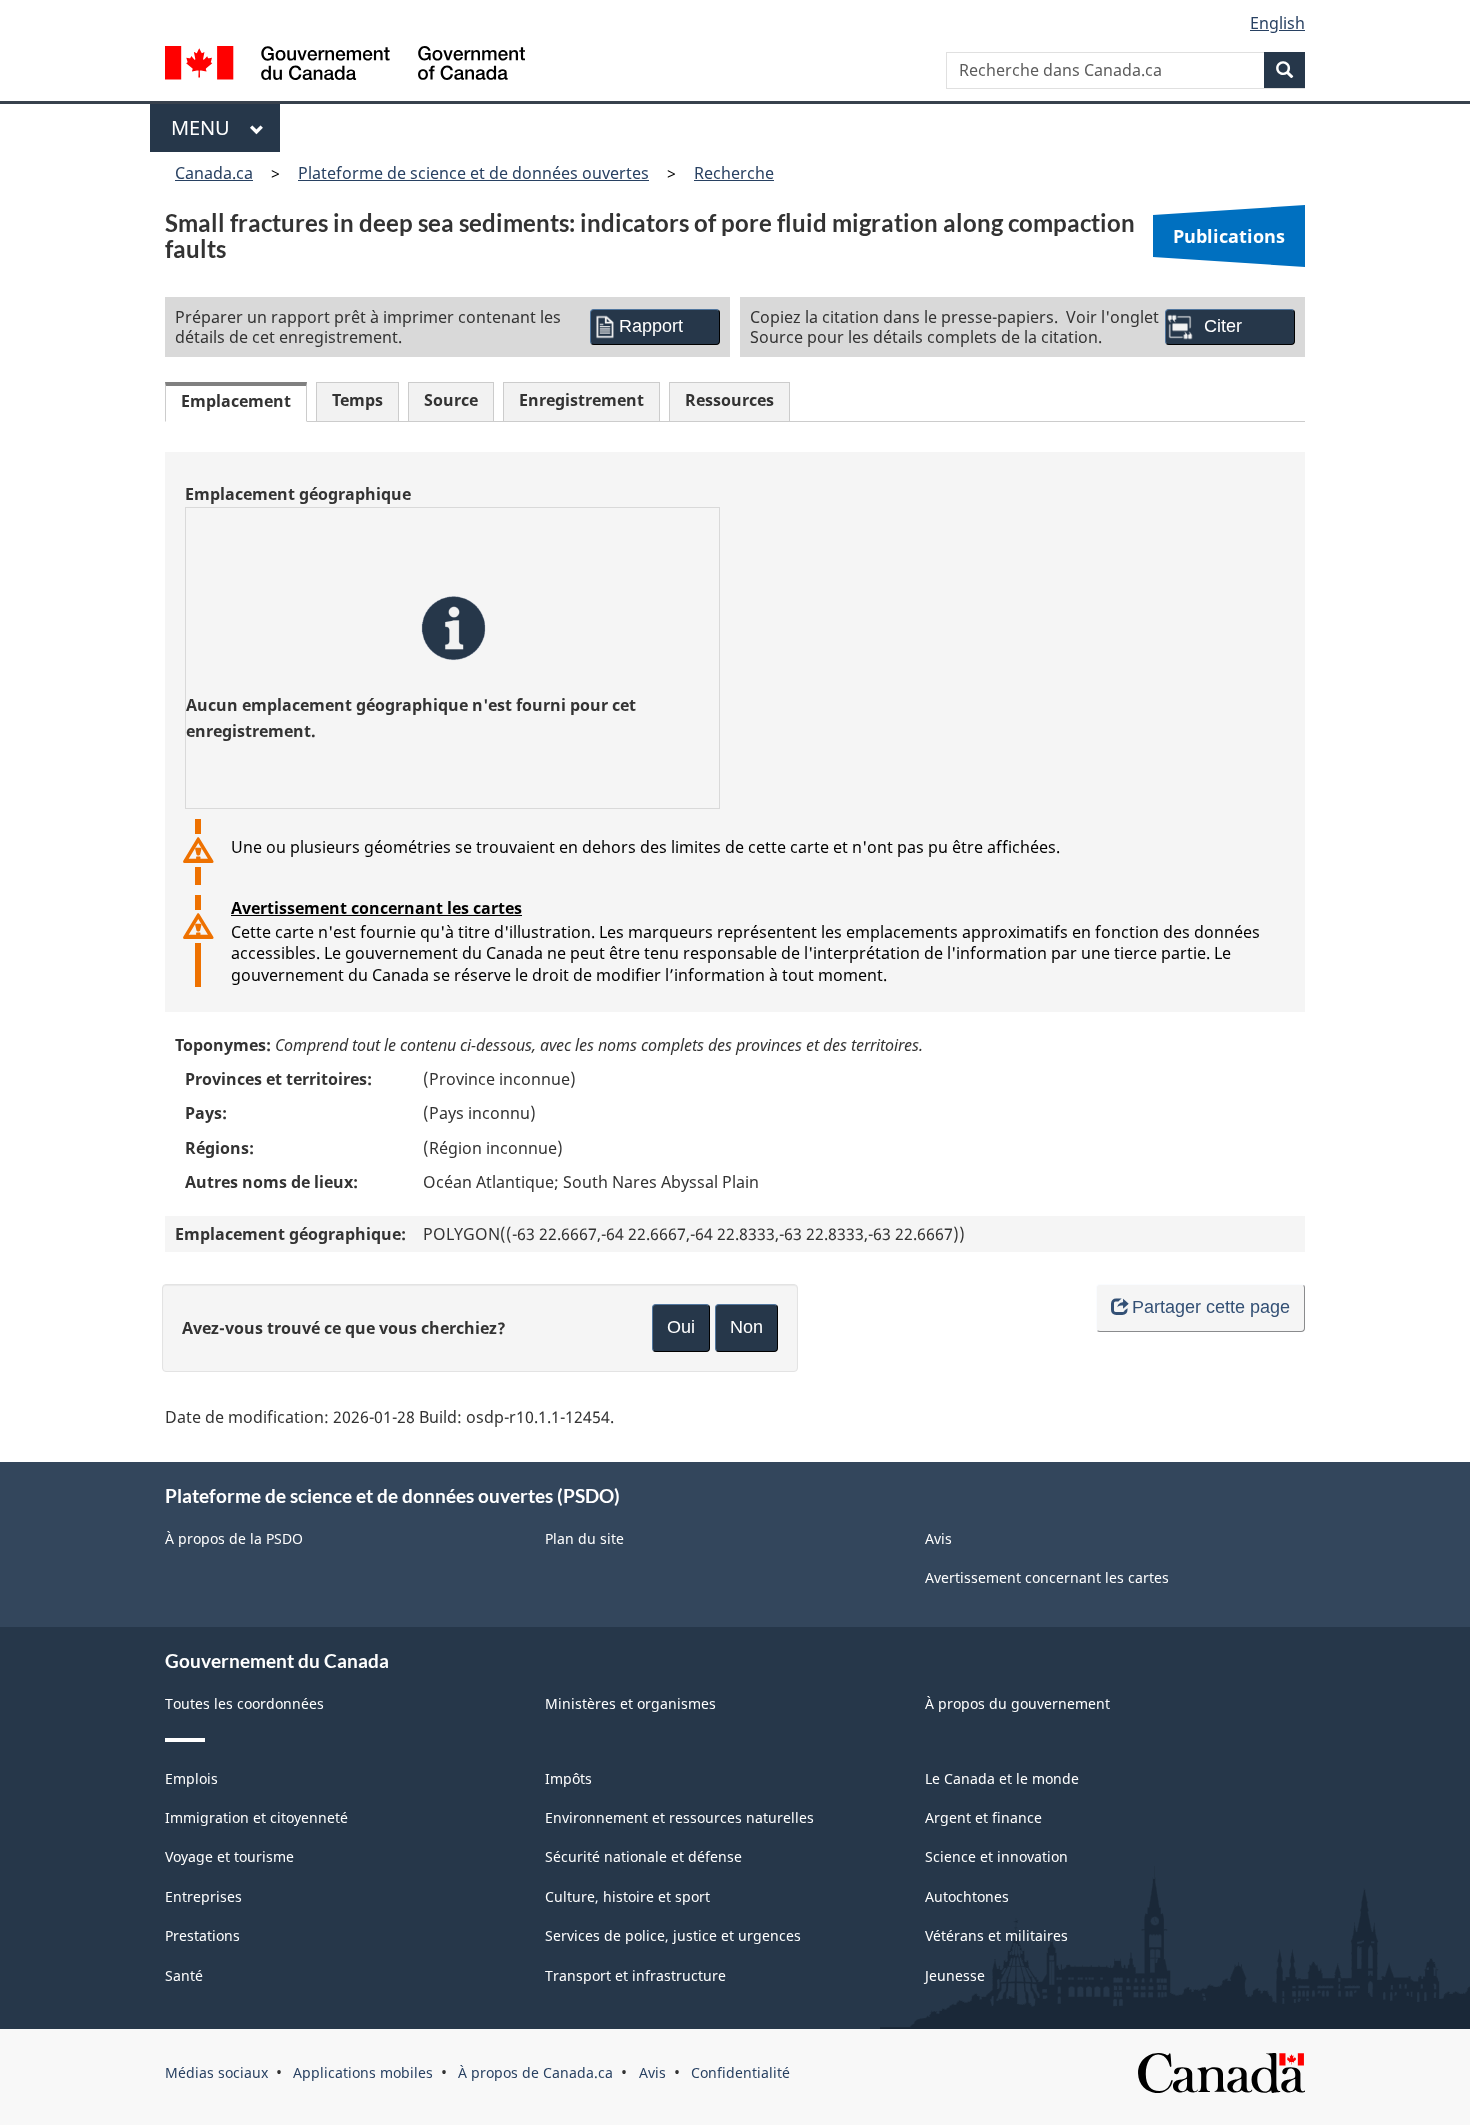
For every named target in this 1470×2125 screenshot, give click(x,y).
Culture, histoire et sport (627, 1896)
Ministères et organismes (630, 1703)
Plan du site (584, 1538)
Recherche (734, 173)
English (1277, 23)
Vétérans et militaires (996, 1935)
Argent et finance (983, 1817)
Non (746, 1327)
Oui (681, 1327)
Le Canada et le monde (1002, 1778)
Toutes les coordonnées (244, 1703)
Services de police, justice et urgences (673, 1935)
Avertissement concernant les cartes (376, 908)
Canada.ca (214, 173)
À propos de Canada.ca (535, 2072)
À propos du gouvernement (1017, 1703)
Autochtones (967, 1896)
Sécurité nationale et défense (643, 1856)
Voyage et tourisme (229, 1856)
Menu (205, 127)
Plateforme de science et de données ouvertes (473, 173)
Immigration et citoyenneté (256, 1817)
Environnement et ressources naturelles (679, 1817)
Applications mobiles (363, 2072)
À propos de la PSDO (234, 1538)
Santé (184, 1975)
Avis (938, 1538)
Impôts (568, 1778)
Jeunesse (955, 1975)
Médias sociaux (216, 2072)
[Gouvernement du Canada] (345, 65)
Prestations (202, 1935)
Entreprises (203, 1896)
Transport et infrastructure (635, 1975)
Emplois (191, 1778)
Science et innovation (996, 1856)
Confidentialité (740, 2072)
